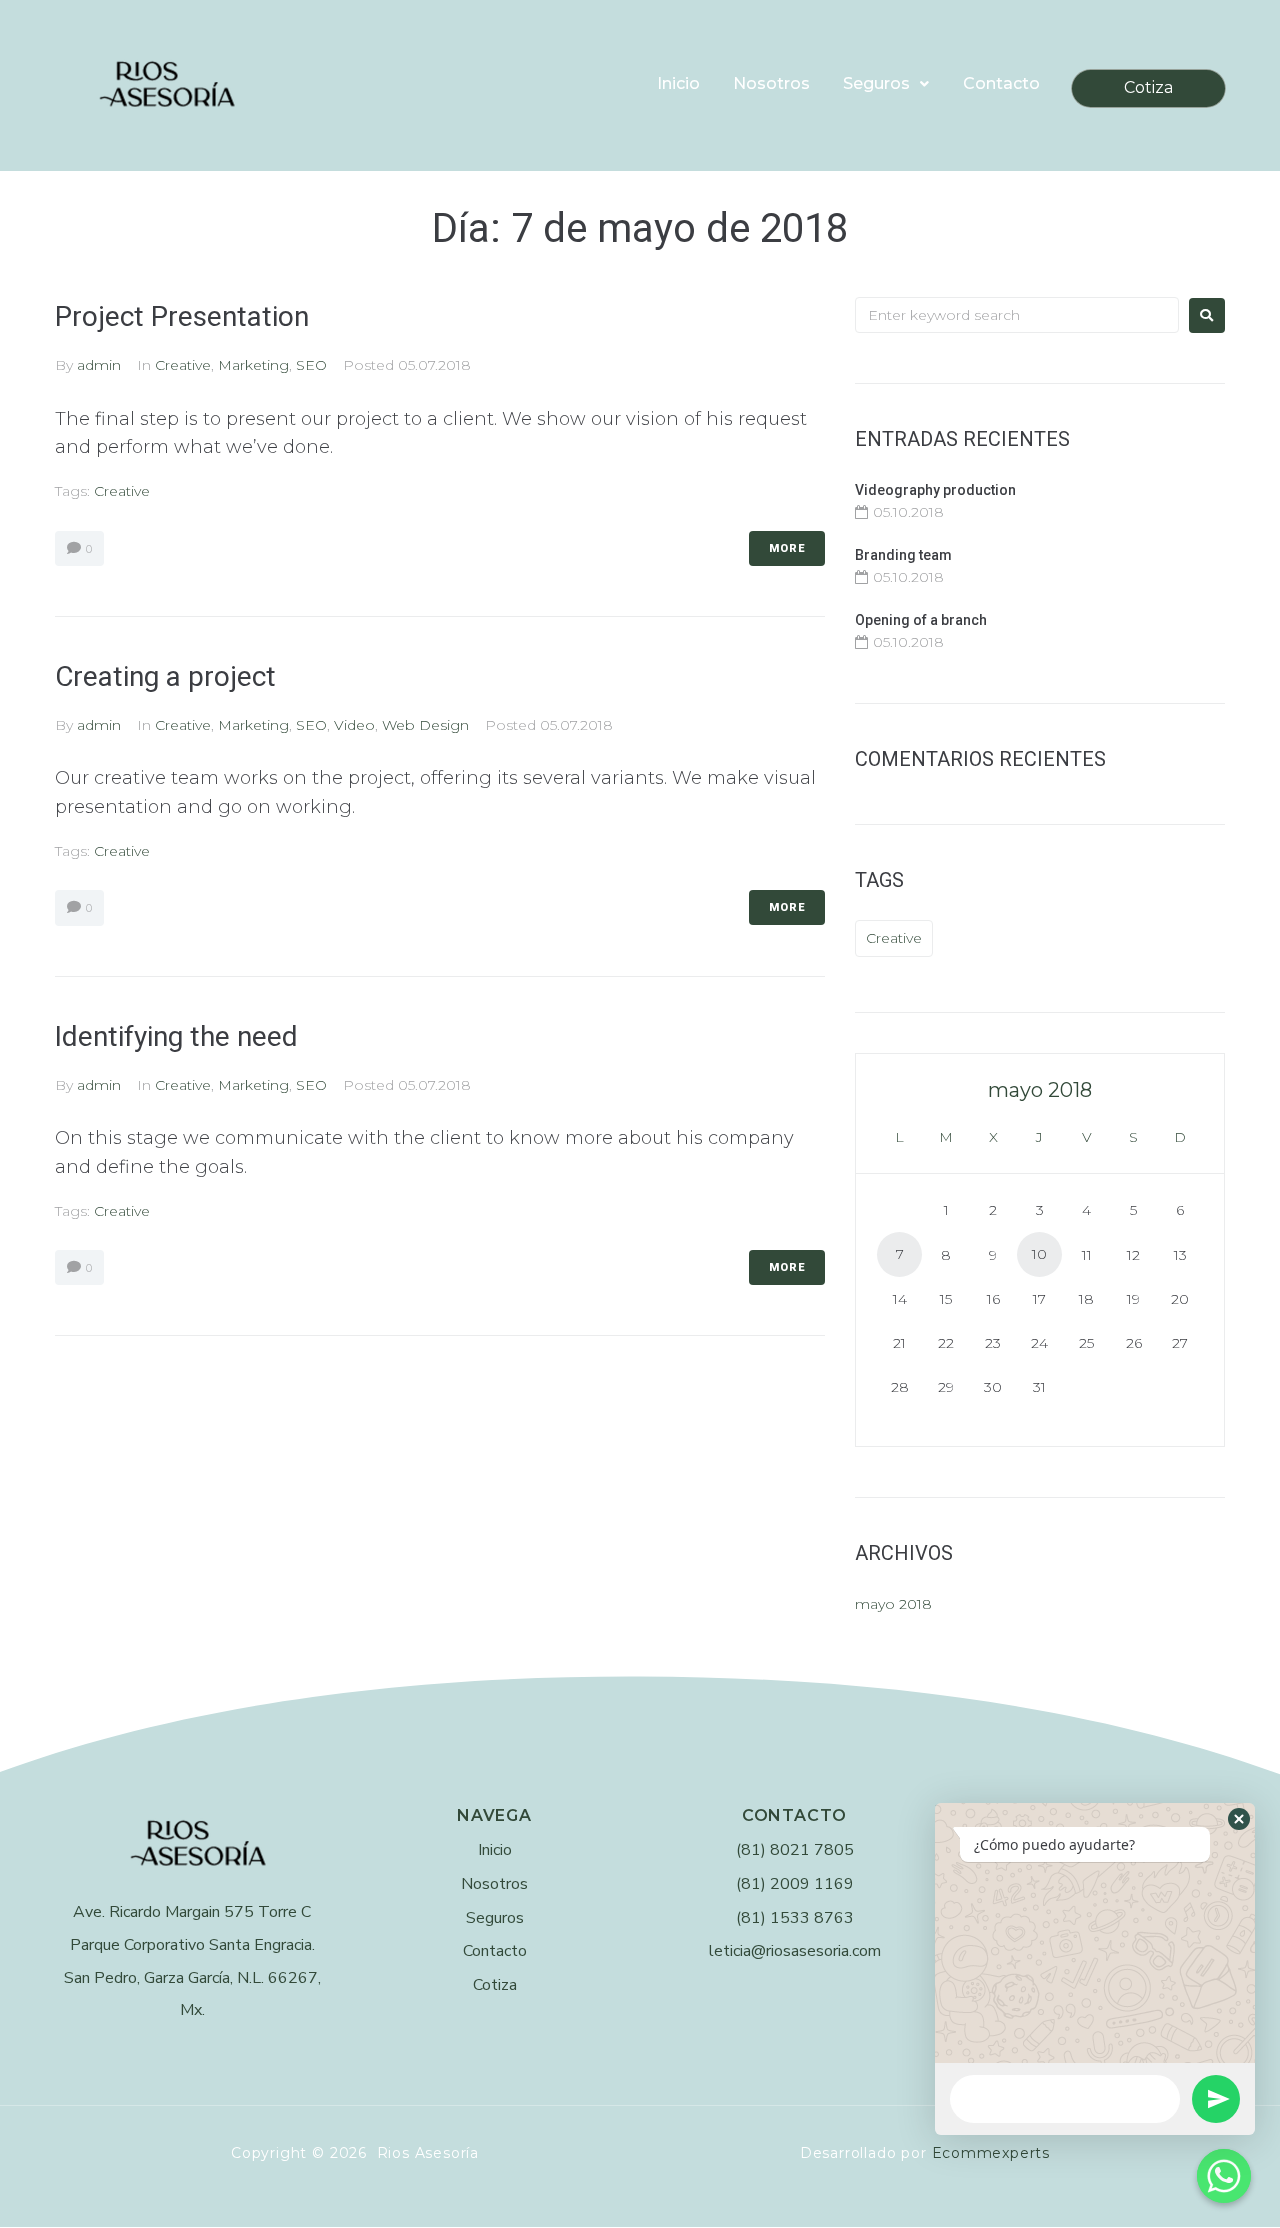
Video (354, 725)
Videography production (935, 490)
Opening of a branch (921, 620)
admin (99, 365)
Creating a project (165, 676)
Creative (183, 365)
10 (1039, 1254)
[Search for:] (1017, 315)
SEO (311, 365)
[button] (1239, 1819)
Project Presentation (182, 316)
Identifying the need (176, 1036)
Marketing (253, 365)
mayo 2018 (893, 1604)
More (787, 548)
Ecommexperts (991, 2153)
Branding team (903, 555)
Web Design (425, 725)
